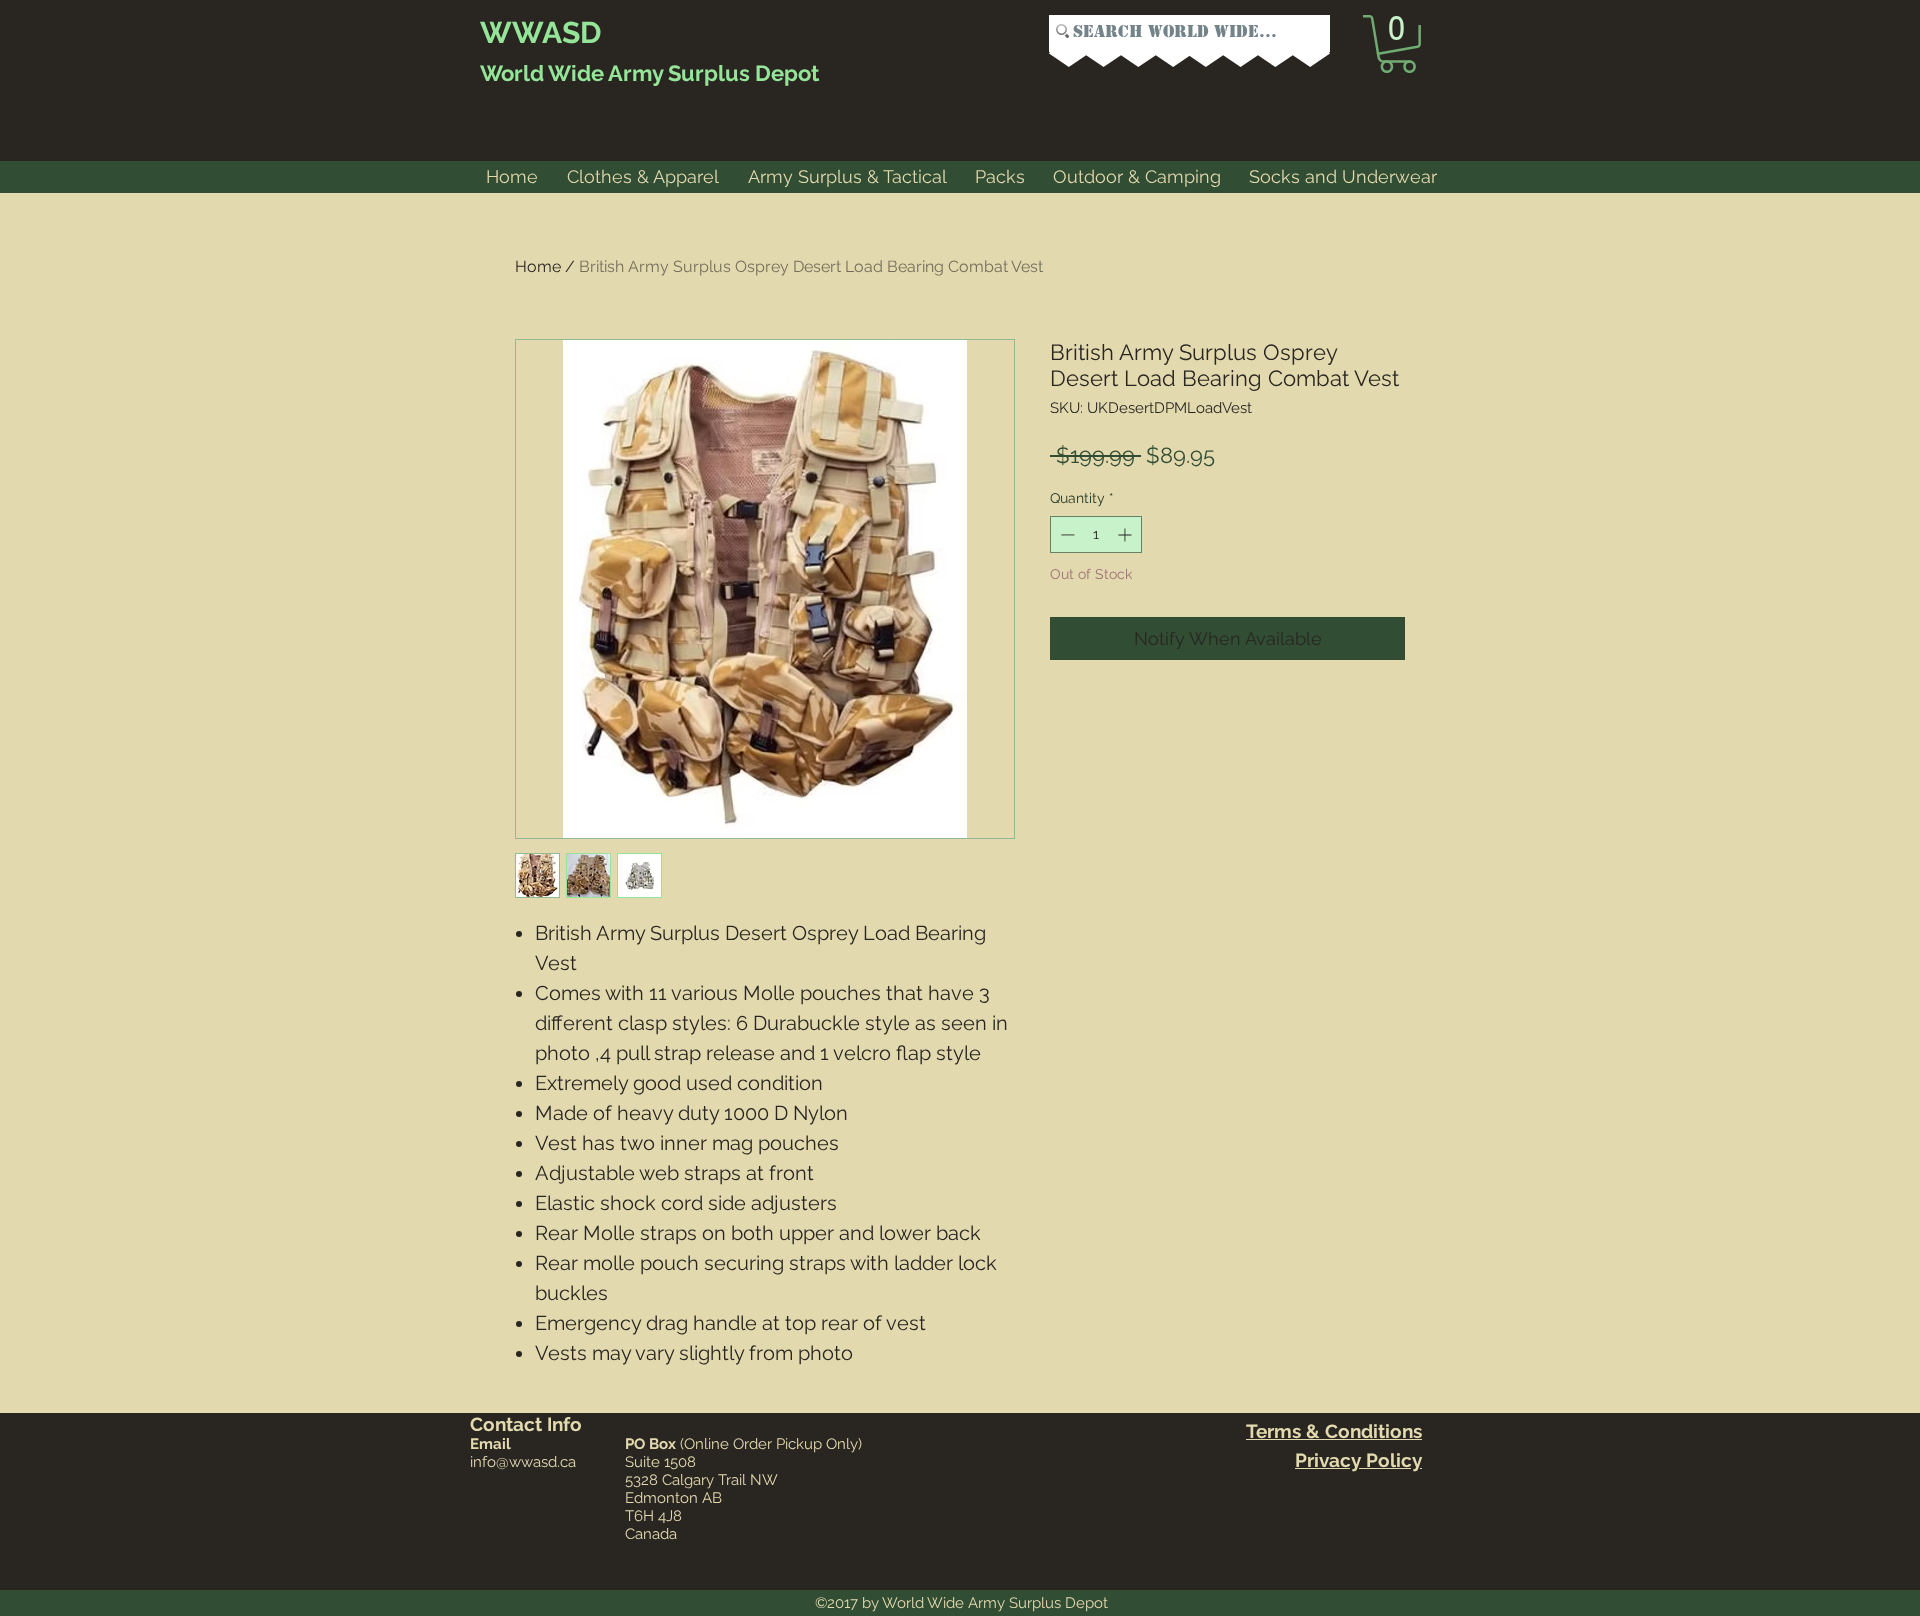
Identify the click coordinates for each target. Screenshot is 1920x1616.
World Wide (542, 73)
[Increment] (1126, 534)
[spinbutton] (1096, 534)
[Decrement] (1065, 534)
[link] (1397, 44)
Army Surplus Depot (711, 73)
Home (538, 266)
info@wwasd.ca (523, 1462)
